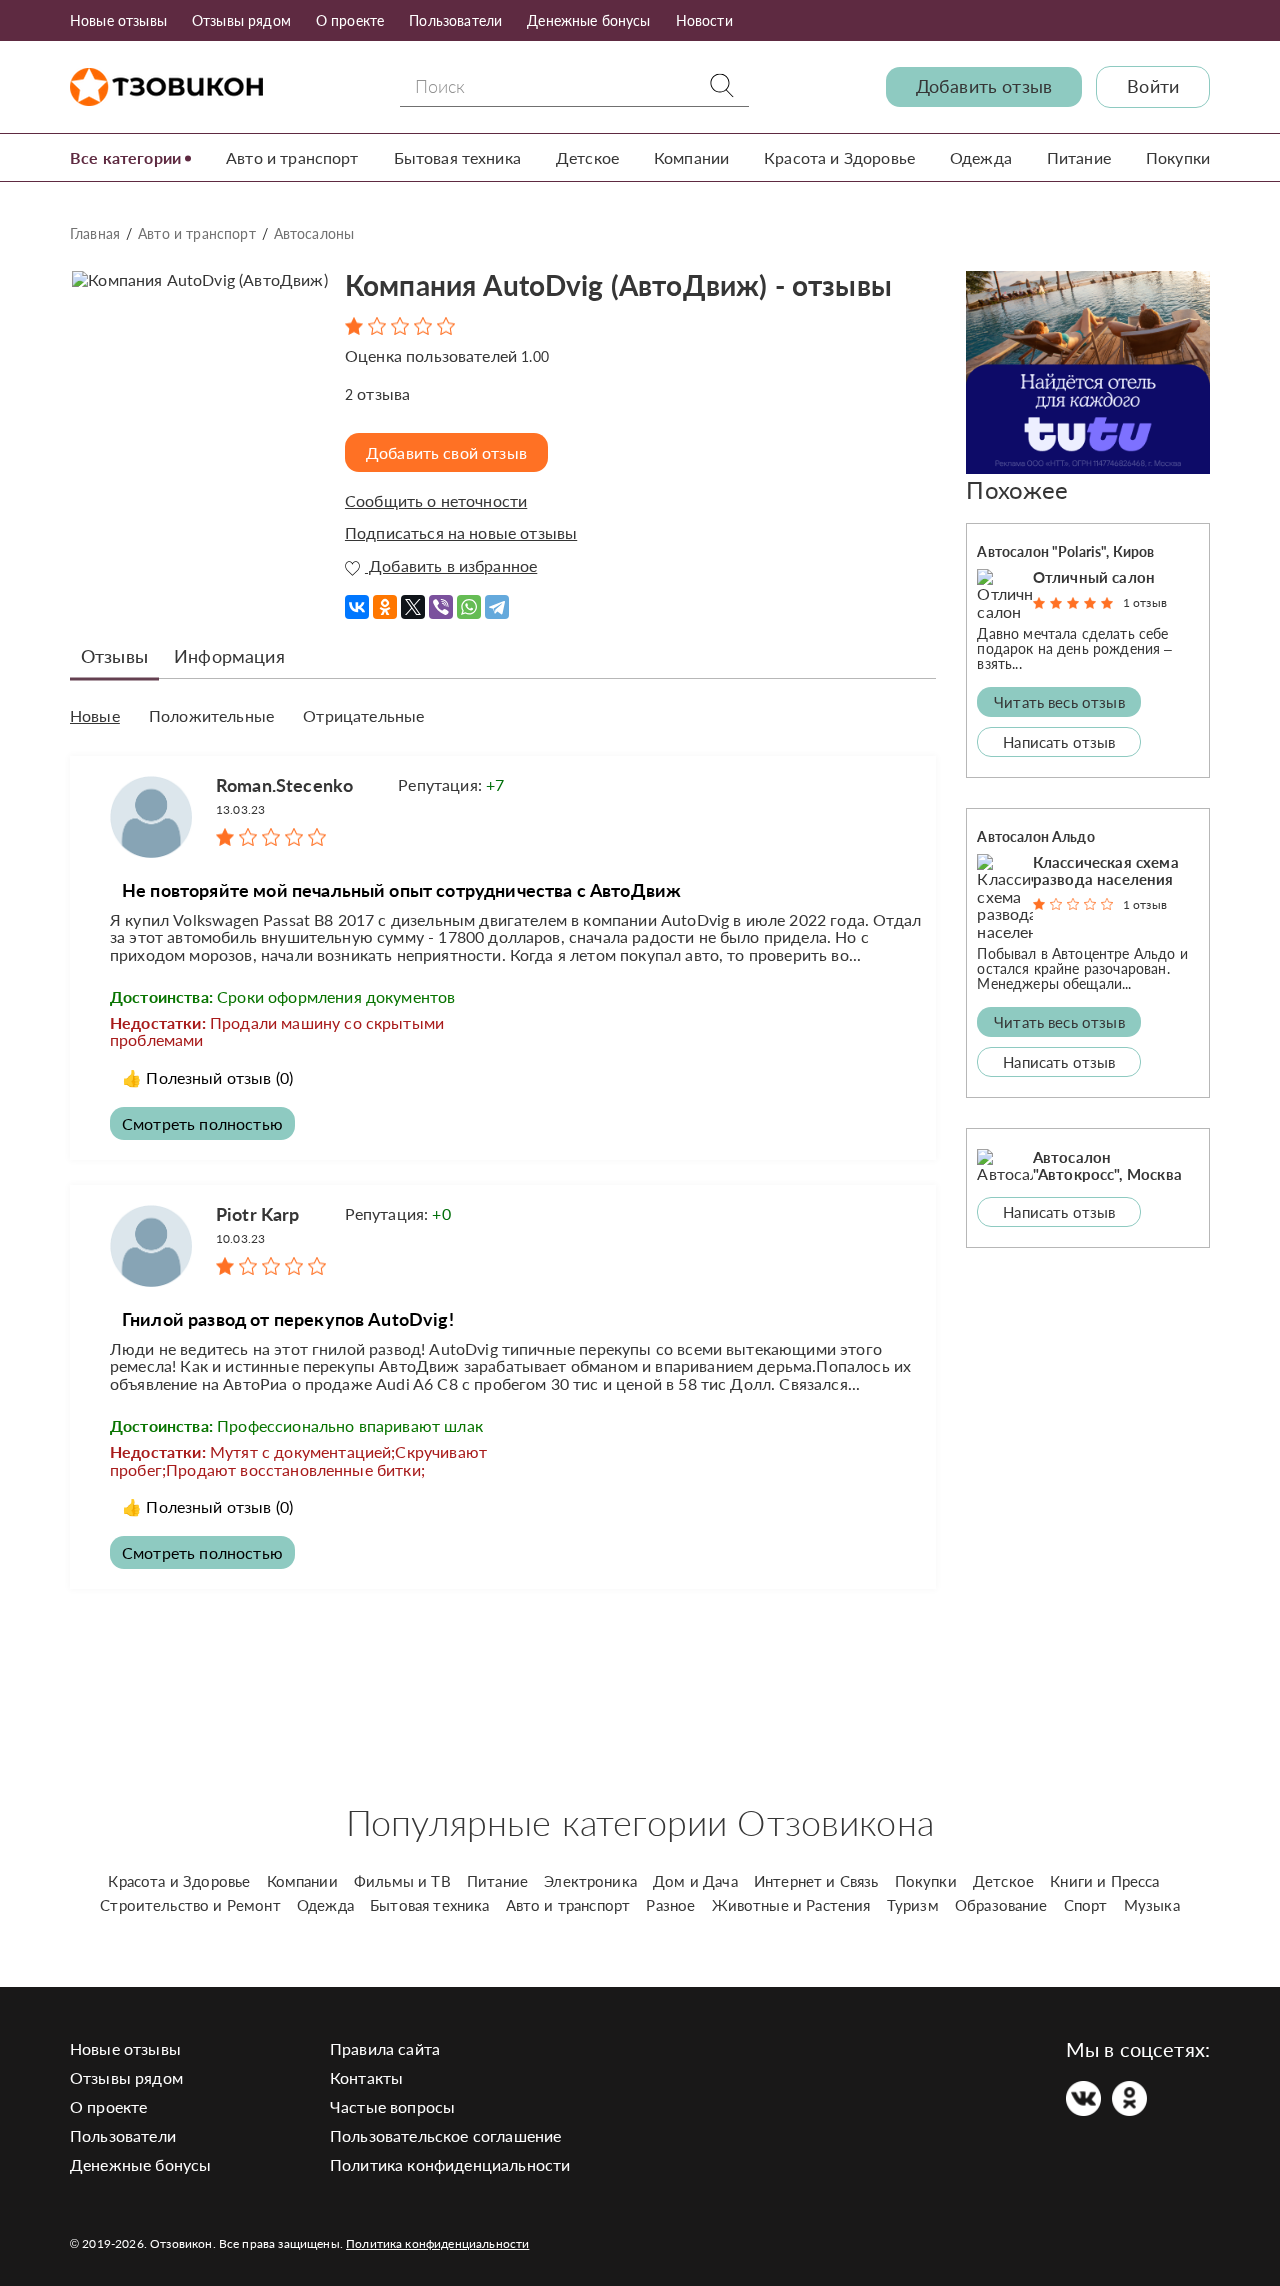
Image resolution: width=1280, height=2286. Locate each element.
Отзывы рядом (241, 20)
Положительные (211, 716)
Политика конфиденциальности (450, 2164)
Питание (1079, 157)
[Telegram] (497, 600)
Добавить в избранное (451, 566)
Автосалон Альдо (1035, 836)
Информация (229, 656)
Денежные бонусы (588, 20)
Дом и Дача (695, 1881)
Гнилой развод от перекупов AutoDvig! (288, 1319)
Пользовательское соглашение (445, 2135)
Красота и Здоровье (839, 157)
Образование (1001, 1905)
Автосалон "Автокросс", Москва (1107, 1165)
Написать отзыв (1059, 742)
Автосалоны (314, 233)
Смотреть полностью (202, 1123)
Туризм (913, 1905)
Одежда (981, 157)
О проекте (350, 20)
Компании (691, 157)
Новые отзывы (118, 20)
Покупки (1178, 157)
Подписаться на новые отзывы (461, 533)
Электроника (590, 1881)
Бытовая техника (457, 157)
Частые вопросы (392, 2106)
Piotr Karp (258, 1214)
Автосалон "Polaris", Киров (1065, 551)
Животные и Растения (791, 1905)
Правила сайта (385, 2048)
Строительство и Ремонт (190, 1905)
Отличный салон (1094, 577)
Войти (1153, 86)
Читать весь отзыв (1059, 702)
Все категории (125, 157)
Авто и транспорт (292, 157)
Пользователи (455, 20)
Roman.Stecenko (284, 785)
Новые (95, 716)
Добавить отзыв (984, 86)
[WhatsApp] (469, 600)
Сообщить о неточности (436, 501)
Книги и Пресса (1104, 1881)
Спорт (1086, 1905)
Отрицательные (363, 716)
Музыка (1152, 1905)
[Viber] (441, 600)
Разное (670, 1905)
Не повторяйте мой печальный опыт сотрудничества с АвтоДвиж (401, 890)
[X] (413, 600)
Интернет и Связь (816, 1881)
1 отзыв (1145, 602)
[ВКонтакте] (357, 600)
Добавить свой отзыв (446, 452)
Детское (587, 157)
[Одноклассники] (385, 600)
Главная (95, 233)
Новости (704, 20)
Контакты (366, 2077)
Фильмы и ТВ (402, 1881)
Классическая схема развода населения (1106, 870)
